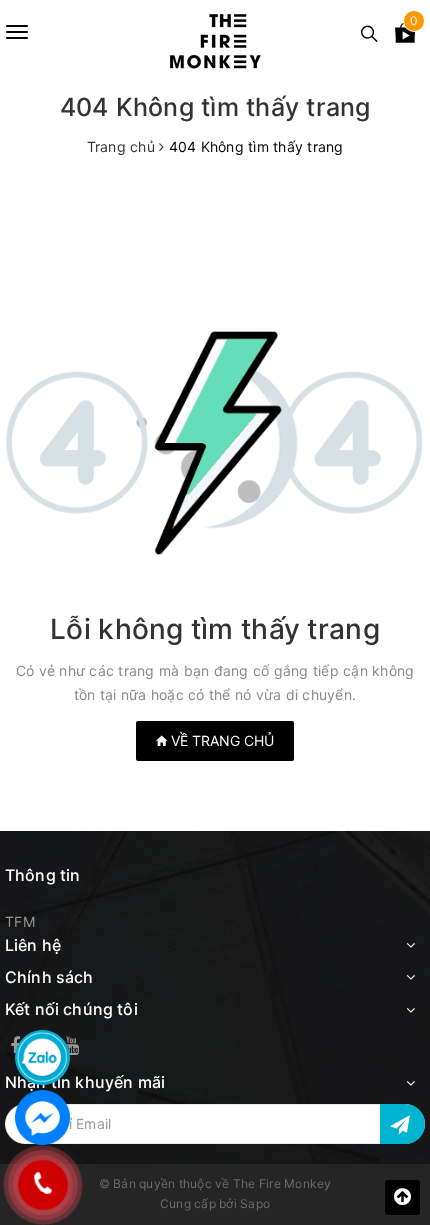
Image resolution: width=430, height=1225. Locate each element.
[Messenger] (42, 1117)
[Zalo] (42, 1057)
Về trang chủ (220, 740)
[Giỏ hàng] (405, 36)
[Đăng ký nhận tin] (402, 1124)
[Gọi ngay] (42, 1185)
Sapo (255, 1203)
